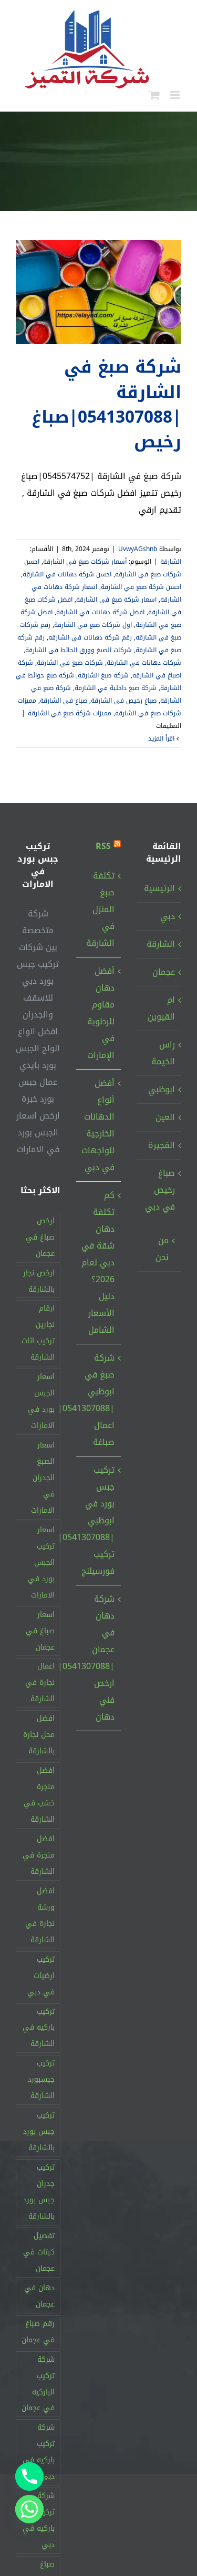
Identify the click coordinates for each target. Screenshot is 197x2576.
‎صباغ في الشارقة (64, 701)
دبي (168, 916)
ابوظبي (162, 1089)
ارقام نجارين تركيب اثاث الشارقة (38, 1333)
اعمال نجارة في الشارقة (40, 1683)
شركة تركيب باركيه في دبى (39, 2452)
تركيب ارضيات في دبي (41, 1976)
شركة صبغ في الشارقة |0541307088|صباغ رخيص (106, 405)
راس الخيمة (163, 1053)
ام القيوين (161, 1008)
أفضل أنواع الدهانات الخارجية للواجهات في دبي (98, 1125)
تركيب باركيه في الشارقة (39, 2028)
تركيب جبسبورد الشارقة (41, 2079)
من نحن (162, 1249)
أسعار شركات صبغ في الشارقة (85, 562)
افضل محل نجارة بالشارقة (39, 1735)
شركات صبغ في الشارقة (70, 663)
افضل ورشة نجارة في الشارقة (40, 1915)
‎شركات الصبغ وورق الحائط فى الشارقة (79, 650)
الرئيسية (159, 888)
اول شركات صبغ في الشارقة (93, 625)
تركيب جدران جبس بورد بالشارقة (39, 2192)
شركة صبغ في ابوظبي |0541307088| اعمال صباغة (98, 1400)
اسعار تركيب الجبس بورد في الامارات (41, 1562)
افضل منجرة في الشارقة (39, 1855)
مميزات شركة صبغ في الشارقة (70, 713)
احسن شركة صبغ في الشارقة (141, 587)
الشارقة (171, 562)
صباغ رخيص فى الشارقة (124, 701)
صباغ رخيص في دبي (160, 1190)
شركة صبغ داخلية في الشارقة (116, 688)
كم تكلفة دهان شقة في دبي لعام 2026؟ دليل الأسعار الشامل (98, 1262)
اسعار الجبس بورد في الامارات (41, 1401)
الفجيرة (162, 1145)
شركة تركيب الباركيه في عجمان (38, 2384)
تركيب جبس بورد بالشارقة (39, 2131)
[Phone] (29, 2477)
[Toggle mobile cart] (154, 95)
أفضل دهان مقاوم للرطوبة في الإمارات (101, 1013)
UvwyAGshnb (138, 549)
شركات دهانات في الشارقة (144, 663)
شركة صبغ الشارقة (103, 675)
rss (103, 846)
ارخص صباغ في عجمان (40, 1237)
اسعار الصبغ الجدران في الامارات (43, 1478)
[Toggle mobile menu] (176, 95)
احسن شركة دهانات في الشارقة (67, 574)
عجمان (164, 972)
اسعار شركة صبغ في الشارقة (116, 600)
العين (165, 1117)
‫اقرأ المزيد (162, 738)
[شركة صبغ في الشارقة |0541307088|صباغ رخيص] (98, 292)
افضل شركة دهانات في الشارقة (100, 612)
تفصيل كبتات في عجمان (39, 2252)
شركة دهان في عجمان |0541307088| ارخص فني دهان (98, 1658)
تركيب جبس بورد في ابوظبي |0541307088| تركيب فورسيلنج (98, 1520)
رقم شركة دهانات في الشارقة (90, 637)
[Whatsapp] (29, 2509)
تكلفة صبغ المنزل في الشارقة (100, 909)
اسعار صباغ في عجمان (40, 1631)
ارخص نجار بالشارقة (39, 1281)
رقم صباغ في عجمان (38, 2332)
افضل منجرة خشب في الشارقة (39, 1795)
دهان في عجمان (39, 2296)
